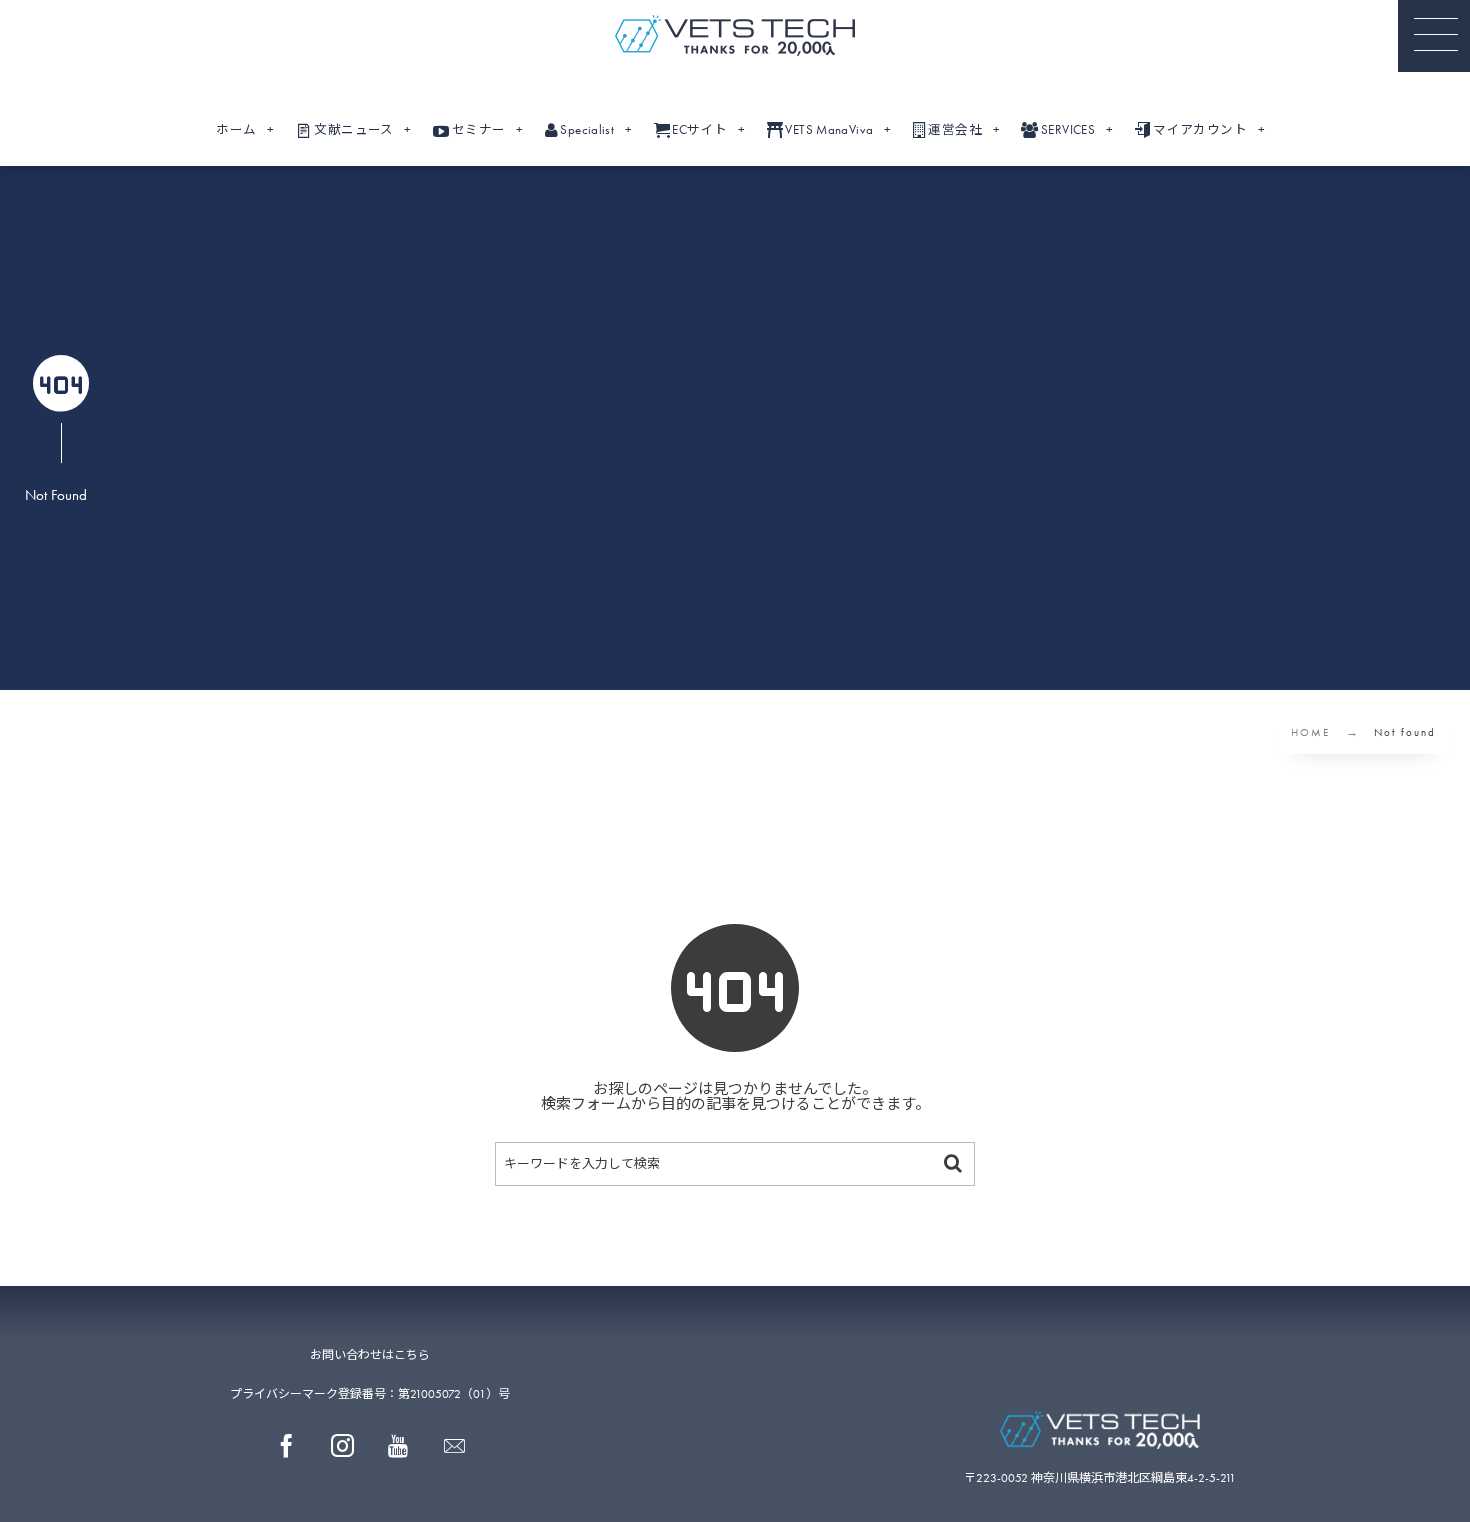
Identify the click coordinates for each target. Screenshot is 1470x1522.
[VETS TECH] (735, 35)
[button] (1434, 36)
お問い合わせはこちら (370, 1355)
